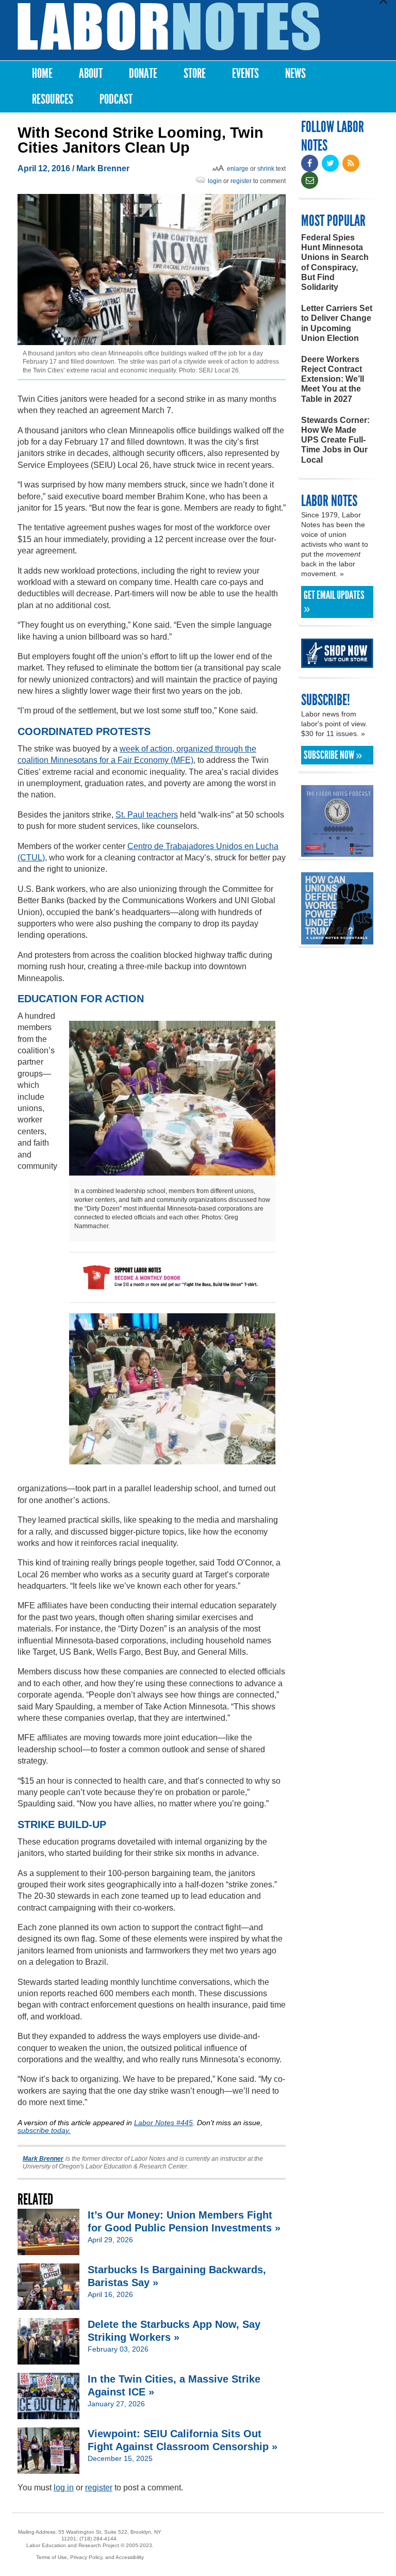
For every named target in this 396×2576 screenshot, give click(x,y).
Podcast (116, 99)
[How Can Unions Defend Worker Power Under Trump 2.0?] (337, 940)
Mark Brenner (103, 168)
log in (64, 2488)
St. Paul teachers (147, 815)
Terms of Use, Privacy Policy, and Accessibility (90, 2557)
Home (42, 74)
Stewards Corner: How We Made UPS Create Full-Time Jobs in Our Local (335, 440)
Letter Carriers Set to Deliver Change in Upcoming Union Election (337, 323)
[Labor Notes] (169, 27)
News (295, 74)
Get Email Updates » (334, 602)
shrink (266, 169)
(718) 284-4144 (98, 2539)
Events (245, 74)
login (215, 181)
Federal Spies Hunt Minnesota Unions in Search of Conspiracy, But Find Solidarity (335, 262)
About (91, 74)
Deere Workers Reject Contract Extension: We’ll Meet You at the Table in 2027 (333, 379)
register (241, 181)
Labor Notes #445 (163, 2123)
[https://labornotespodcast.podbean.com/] (337, 852)
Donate (143, 74)
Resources (53, 99)
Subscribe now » (333, 755)
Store (195, 74)
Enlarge (238, 169)
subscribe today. (44, 2130)
